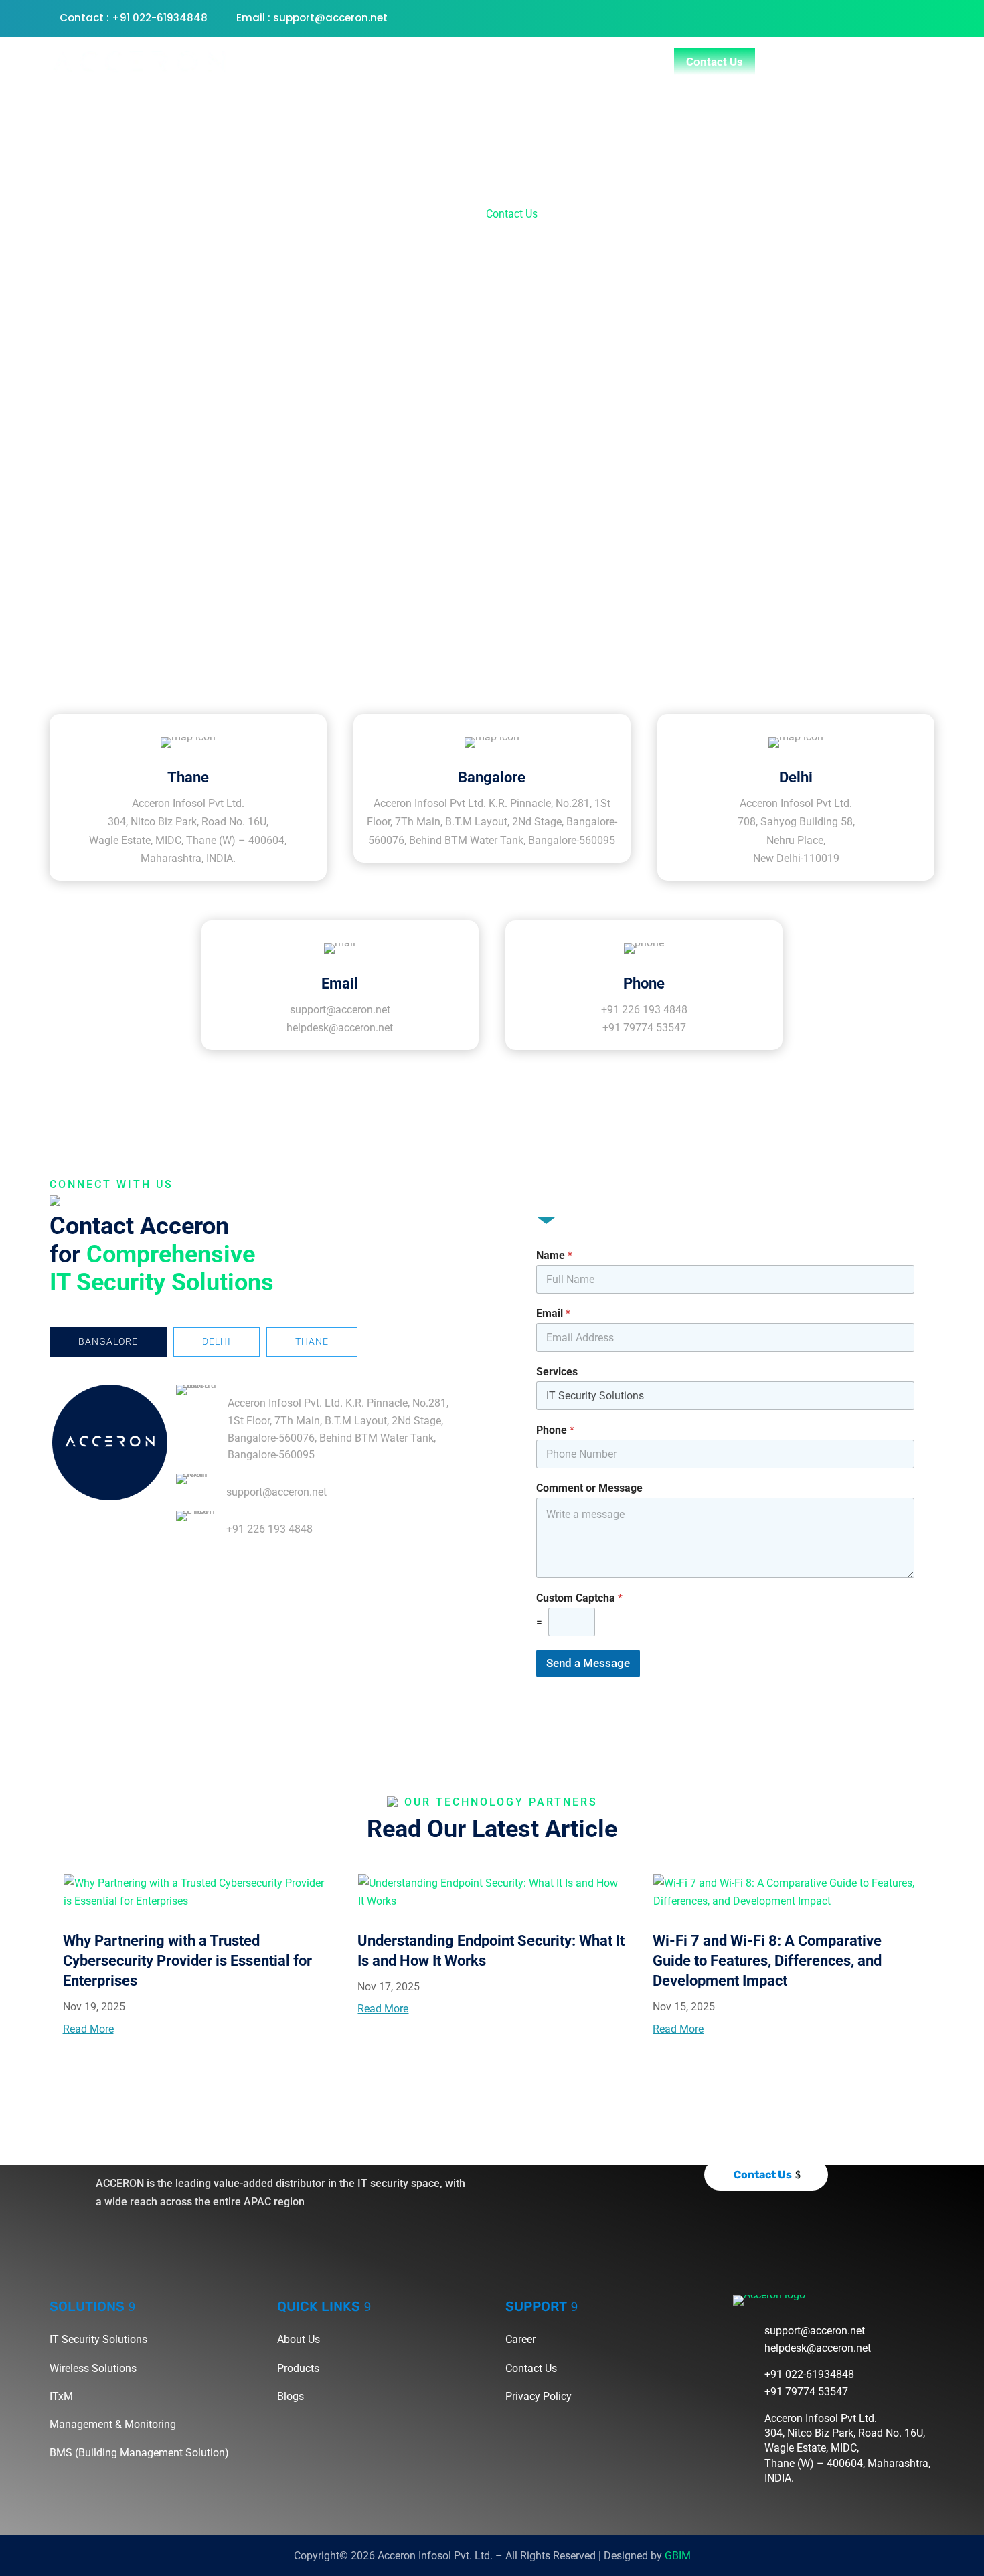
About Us (367, 62)
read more (88, 2029)
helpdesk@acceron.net (340, 1028)
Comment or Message (589, 1488)
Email (553, 1313)
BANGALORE (108, 1341)
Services (557, 1372)
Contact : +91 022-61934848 (134, 18)
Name (554, 1255)
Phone (555, 1430)
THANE (312, 1341)
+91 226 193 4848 (644, 1010)
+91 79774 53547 (644, 1028)
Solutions (527, 62)
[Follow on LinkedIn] (924, 17)
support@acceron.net (340, 1010)
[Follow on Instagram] (897, 17)
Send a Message (588, 1663)
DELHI (217, 1341)
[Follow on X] (870, 17)
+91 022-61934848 (809, 2374)
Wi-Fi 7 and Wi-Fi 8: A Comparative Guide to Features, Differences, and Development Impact (767, 1961)
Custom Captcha (579, 1598)
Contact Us (715, 62)
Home (303, 62)
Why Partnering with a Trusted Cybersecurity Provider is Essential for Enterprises (187, 1961)
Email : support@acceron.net (312, 18)
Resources (619, 62)
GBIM (678, 2556)
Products (439, 62)
